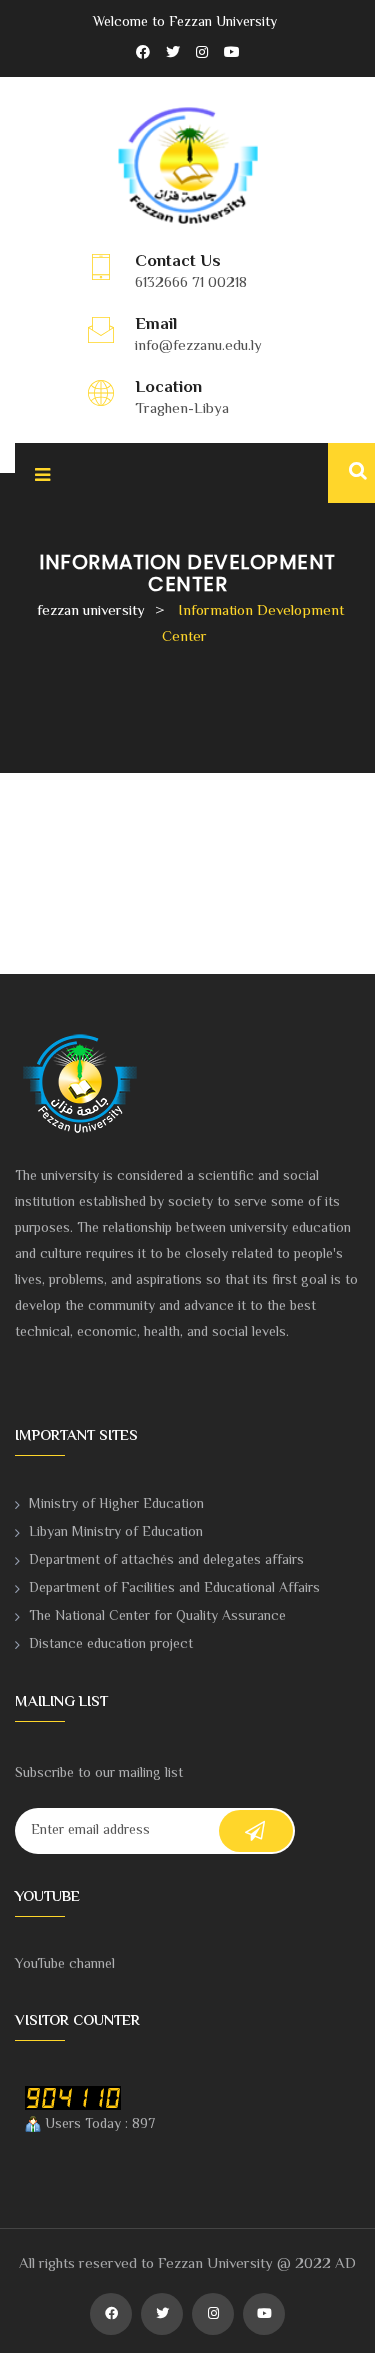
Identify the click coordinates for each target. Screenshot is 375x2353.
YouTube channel (65, 1965)
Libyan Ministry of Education (116, 1533)
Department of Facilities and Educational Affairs (174, 1589)
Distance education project (111, 1645)
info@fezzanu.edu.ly (198, 346)
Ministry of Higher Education (116, 1505)
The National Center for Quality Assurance (157, 1617)
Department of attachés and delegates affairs (166, 1561)
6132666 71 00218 (191, 283)
